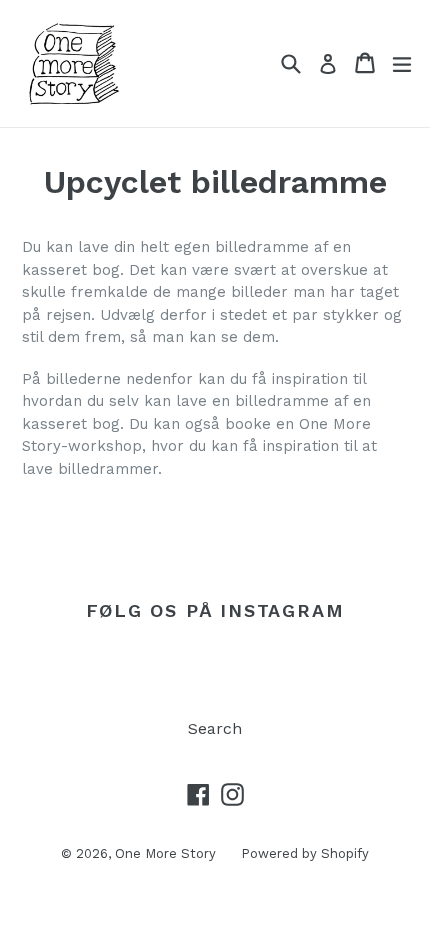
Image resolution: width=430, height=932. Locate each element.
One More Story (165, 853)
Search (215, 728)
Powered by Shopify (305, 853)
